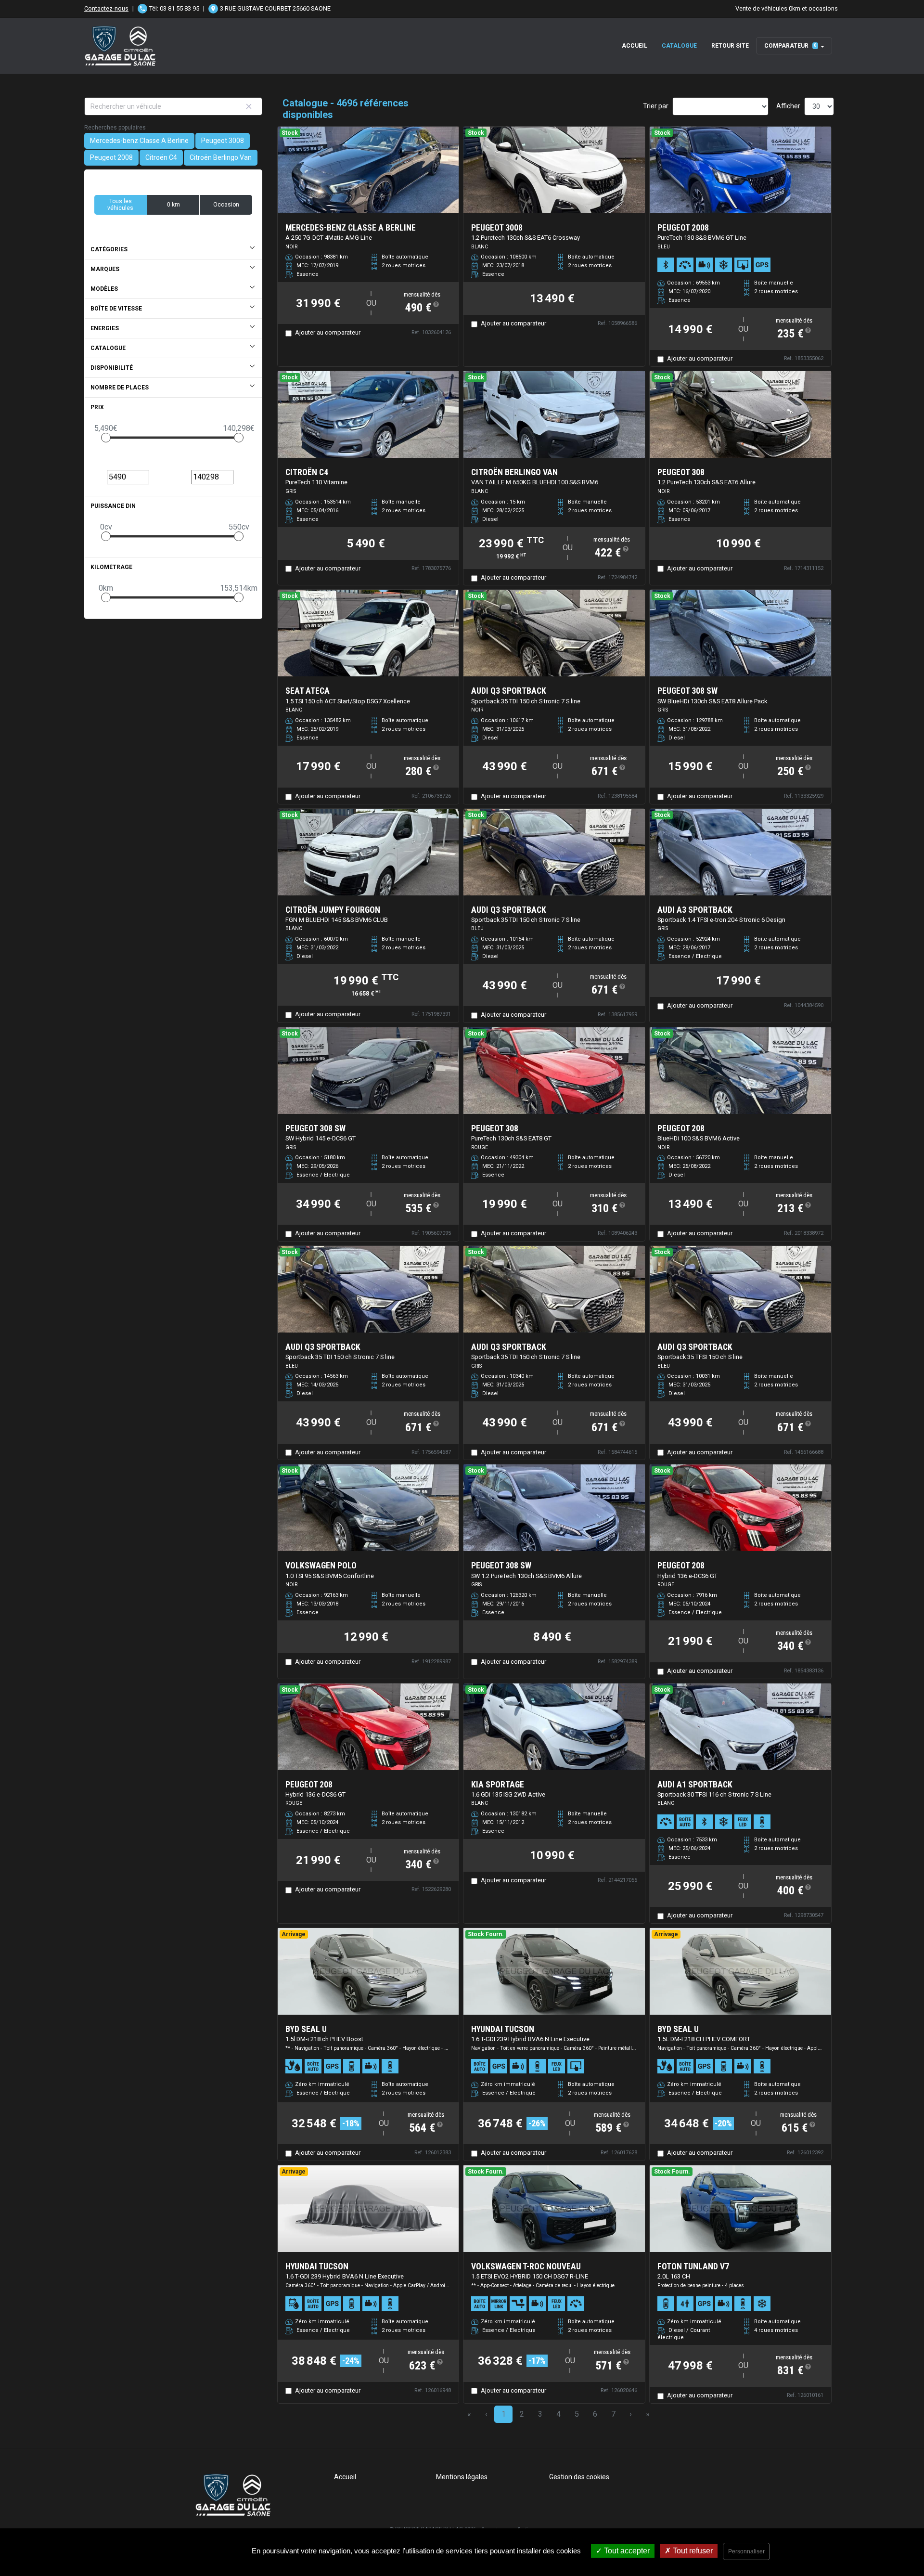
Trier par (656, 106)
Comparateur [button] (790, 46)
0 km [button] (173, 205)
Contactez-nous (106, 8)
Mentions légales (462, 2477)
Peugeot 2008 (111, 157)
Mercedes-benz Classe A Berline (139, 141)
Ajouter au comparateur (328, 332)
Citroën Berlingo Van (221, 157)
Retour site (730, 46)
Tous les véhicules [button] (120, 205)
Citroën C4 (161, 157)
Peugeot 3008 (223, 141)
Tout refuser (692, 2551)
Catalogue (679, 46)
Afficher (788, 106)
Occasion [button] (226, 205)
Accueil (635, 46)
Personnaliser (746, 2551)
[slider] (106, 438)
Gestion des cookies (579, 2477)
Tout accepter (626, 2551)
